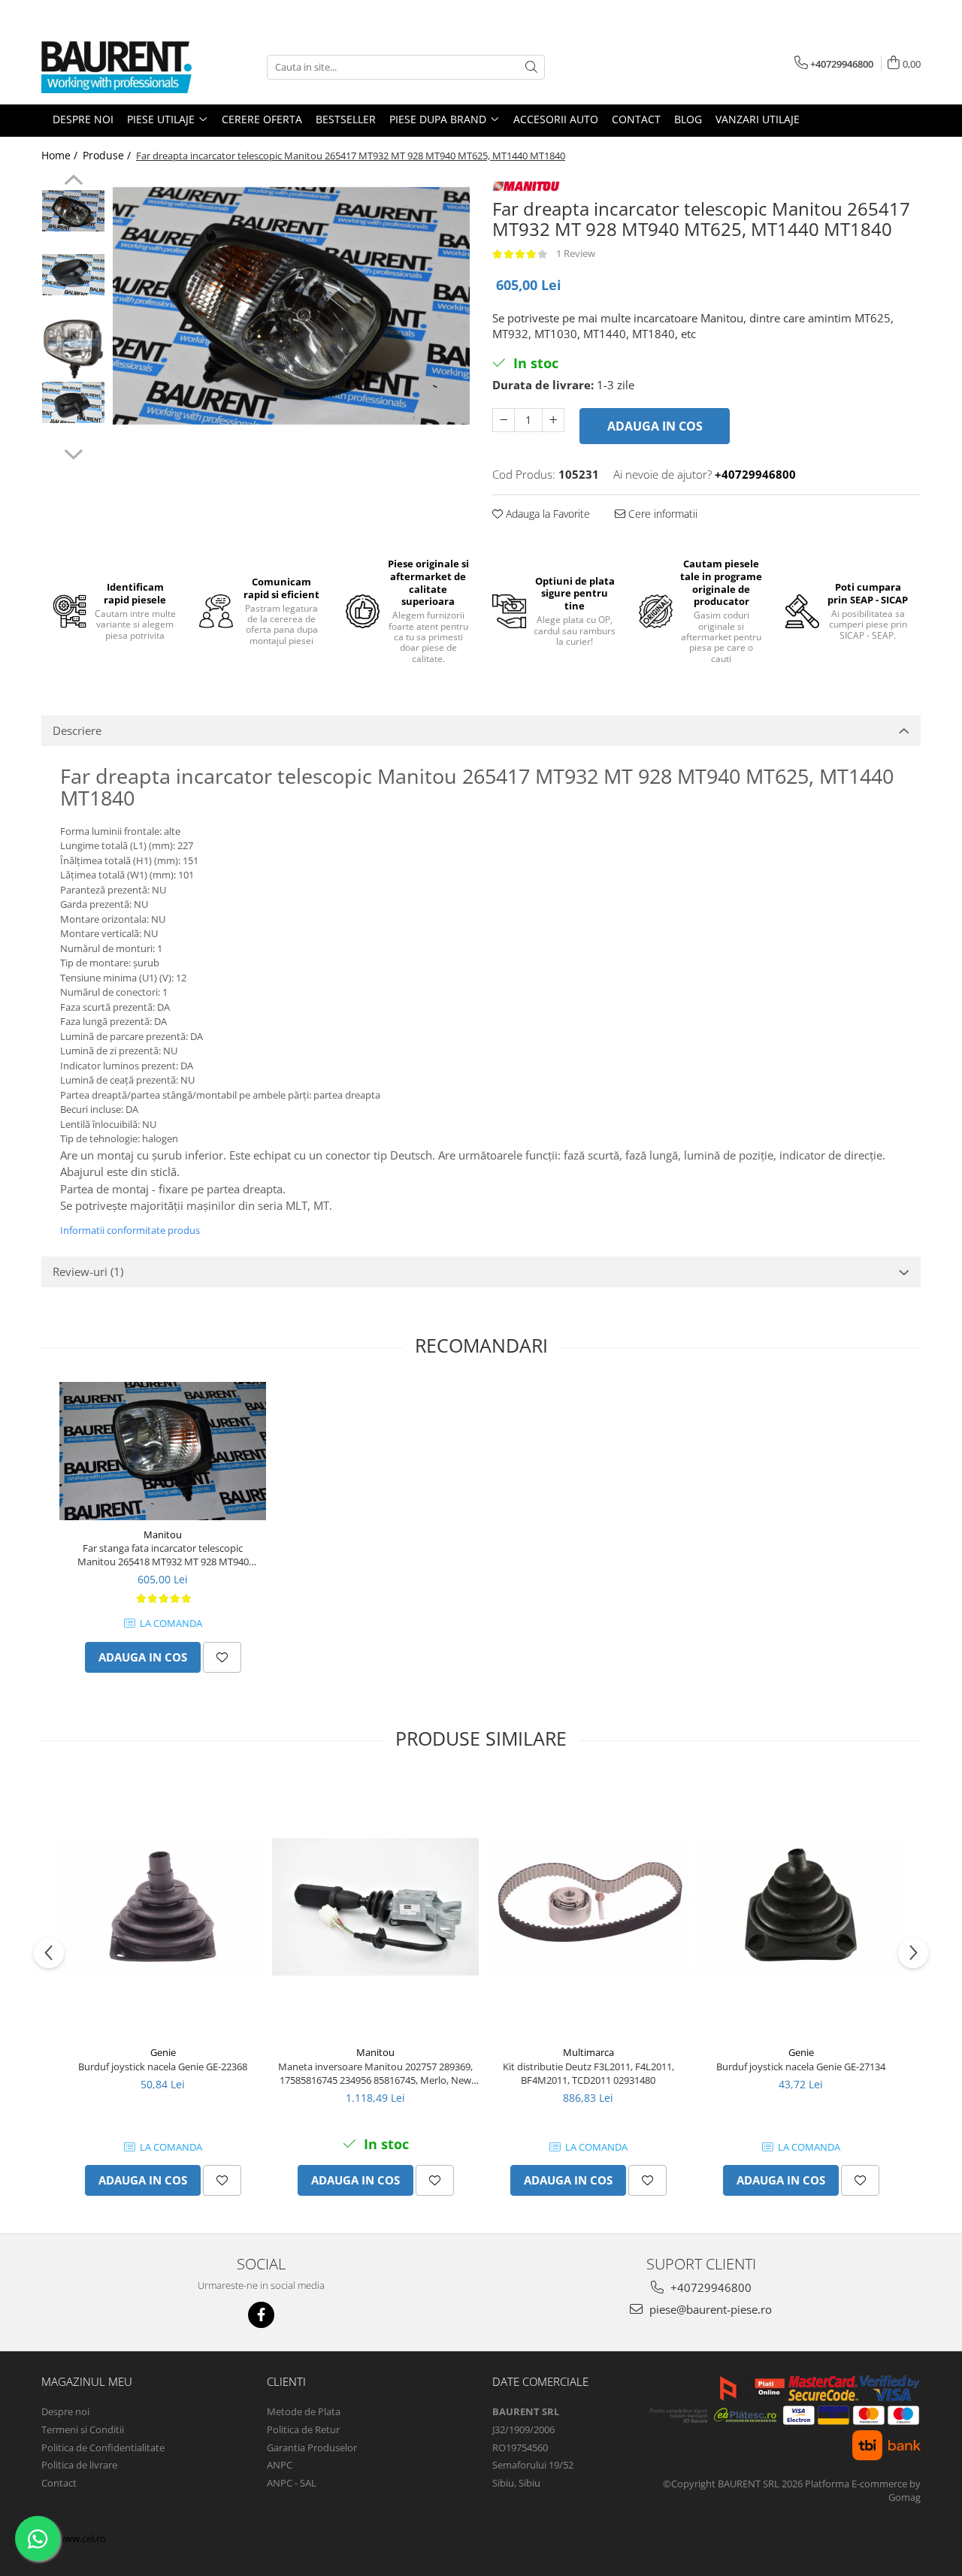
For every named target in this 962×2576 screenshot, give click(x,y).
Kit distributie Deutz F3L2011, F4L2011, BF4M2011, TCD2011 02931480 (588, 2073)
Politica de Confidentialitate (103, 2448)
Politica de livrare (79, 2465)
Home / (61, 155)
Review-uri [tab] (88, 1271)
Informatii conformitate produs (130, 1230)
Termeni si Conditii (83, 2429)
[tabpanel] (291, 306)
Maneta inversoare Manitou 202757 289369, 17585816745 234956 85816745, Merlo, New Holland (375, 2073)
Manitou (163, 1534)
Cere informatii (661, 514)
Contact (59, 2483)
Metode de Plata (304, 2411)
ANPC (280, 2465)
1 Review (576, 253)
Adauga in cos (655, 426)
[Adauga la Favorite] (222, 1657)
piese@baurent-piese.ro (709, 2309)
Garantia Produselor (312, 2448)
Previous (73, 182)
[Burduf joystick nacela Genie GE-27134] (801, 1907)
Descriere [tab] (77, 730)
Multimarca (588, 2052)
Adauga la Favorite (546, 514)
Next (73, 452)
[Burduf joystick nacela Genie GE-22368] (163, 1906)
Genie (163, 2052)
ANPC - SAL (292, 2483)
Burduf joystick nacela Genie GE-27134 (801, 2067)
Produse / (108, 155)
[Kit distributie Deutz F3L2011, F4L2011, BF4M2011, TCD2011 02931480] (588, 1906)
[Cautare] (531, 67)
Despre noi (65, 2411)
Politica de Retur (303, 2429)
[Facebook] (261, 2315)
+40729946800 (709, 2287)
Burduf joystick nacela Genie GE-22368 (163, 2067)
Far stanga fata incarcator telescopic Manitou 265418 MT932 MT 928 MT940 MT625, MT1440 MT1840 (163, 1555)
